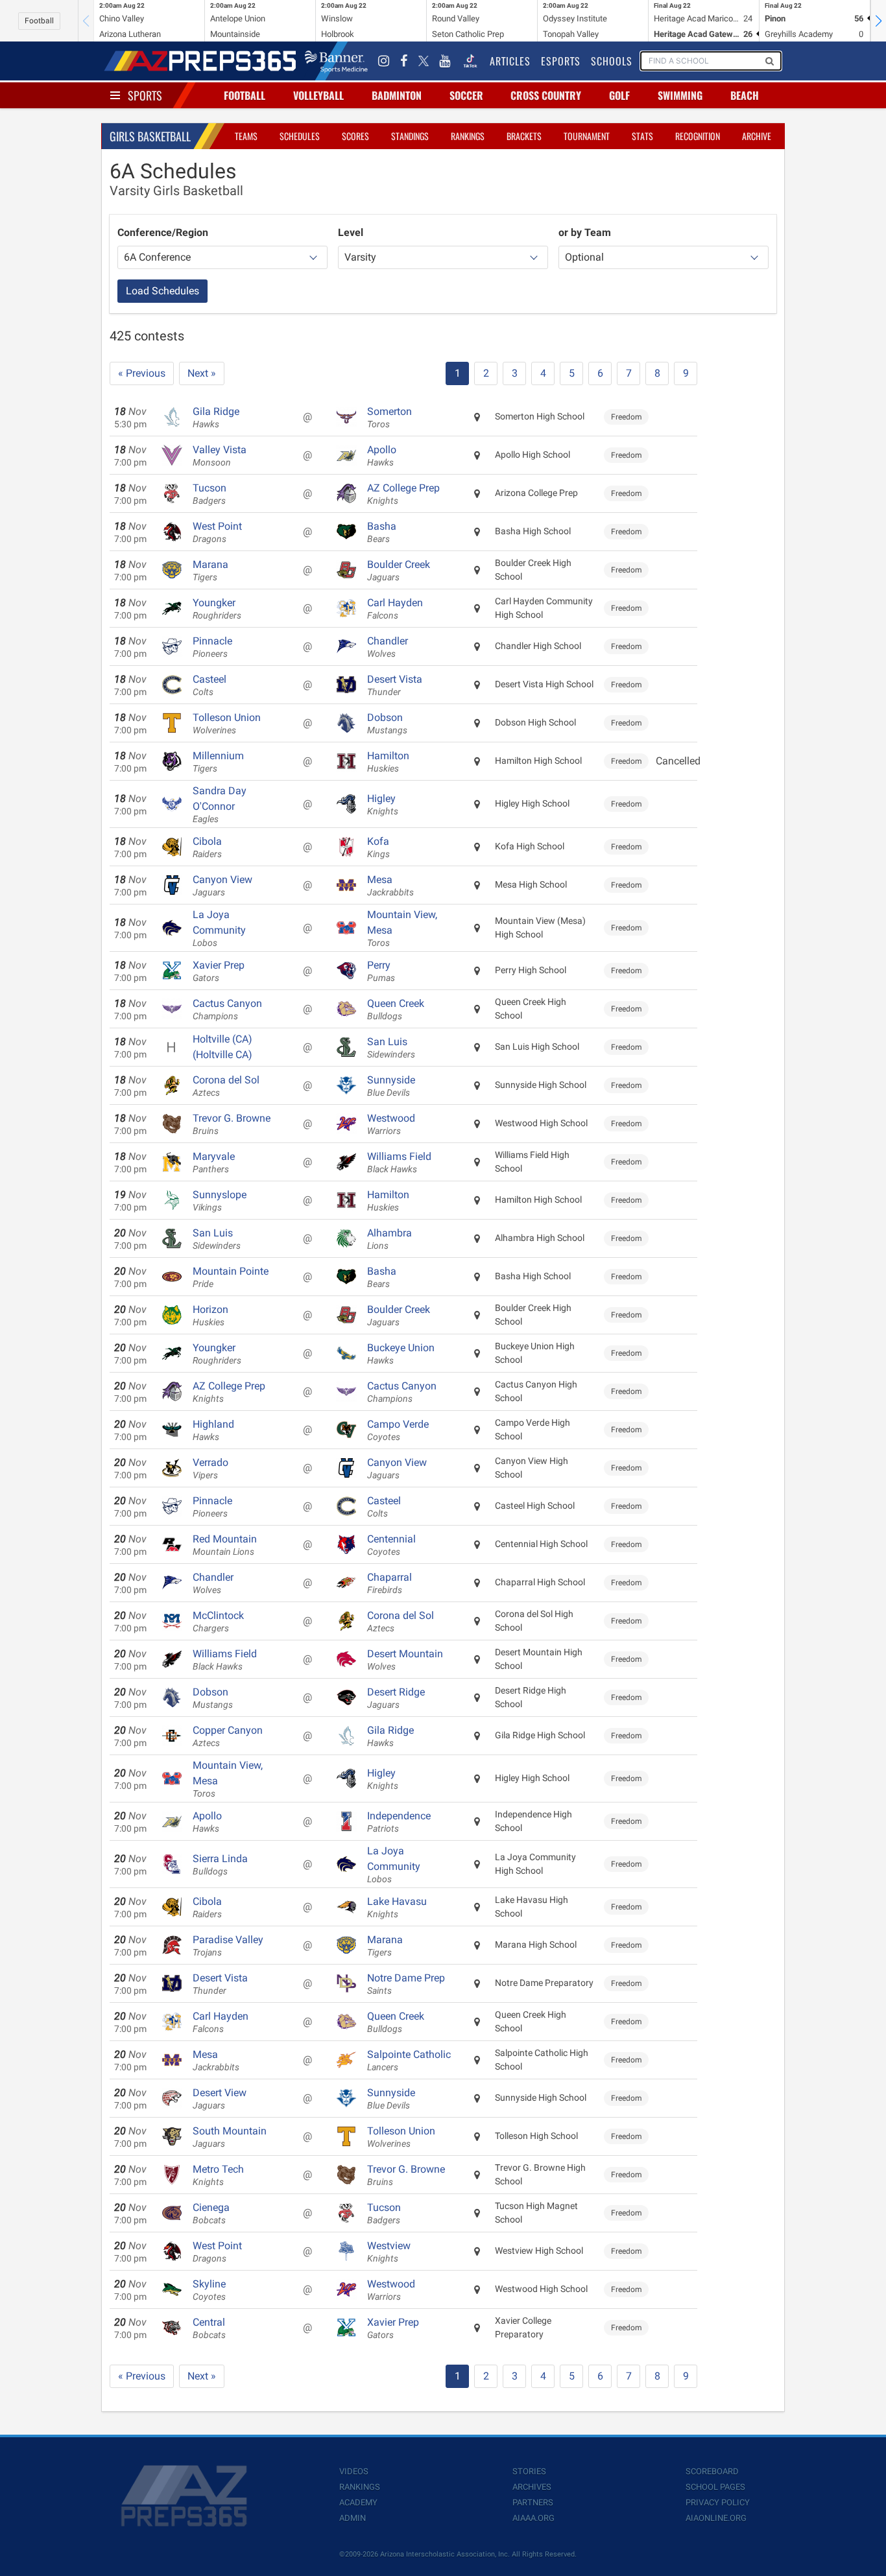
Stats (642, 136)
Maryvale (214, 1163)
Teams (246, 136)
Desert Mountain (405, 1660)
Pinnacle (212, 647)
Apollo (382, 456)
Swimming (680, 95)
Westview (389, 2252)
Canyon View (222, 886)
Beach (745, 95)
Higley (383, 805)
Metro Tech (218, 2175)
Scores (355, 136)
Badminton (397, 95)
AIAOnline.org (716, 2518)
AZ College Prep (403, 494)
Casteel (210, 685)
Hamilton (388, 762)
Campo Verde (398, 1430)
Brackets (524, 136)
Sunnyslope (220, 1201)
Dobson (387, 724)
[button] (878, 21)
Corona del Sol (226, 1086)
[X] (424, 61)
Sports (145, 95)
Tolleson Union (227, 724)
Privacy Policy (718, 2502)
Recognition (698, 136)
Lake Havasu (397, 1908)
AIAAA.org (533, 2518)
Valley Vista (220, 456)
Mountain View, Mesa (402, 928)
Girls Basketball (150, 136)
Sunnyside (391, 1086)
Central (209, 2328)
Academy (358, 2502)
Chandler (388, 647)
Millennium (218, 762)
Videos (354, 2471)
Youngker (217, 609)
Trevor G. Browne (232, 1124)
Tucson (210, 494)
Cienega (211, 2214)
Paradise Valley (228, 1946)
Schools (612, 61)
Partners (533, 2502)
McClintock (218, 1622)
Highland (213, 1430)
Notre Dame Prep (406, 1984)
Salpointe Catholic (409, 2061)
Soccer (466, 95)
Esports (561, 61)
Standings (410, 136)
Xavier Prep (219, 971)
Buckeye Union (401, 1354)
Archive (757, 136)
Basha (382, 532)
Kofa (378, 847)
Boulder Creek (399, 571)
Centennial (391, 1545)
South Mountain (230, 2137)
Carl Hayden (395, 609)
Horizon (210, 1316)
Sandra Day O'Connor (220, 805)
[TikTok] (470, 61)
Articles (510, 61)
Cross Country (546, 95)
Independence (399, 1822)
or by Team (585, 232)
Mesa (390, 886)
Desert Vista (395, 685)
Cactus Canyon (227, 1010)
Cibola (207, 847)
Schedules (300, 136)
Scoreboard (712, 2471)
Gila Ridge (216, 418)
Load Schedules (162, 291)
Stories (529, 2471)
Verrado (210, 1469)
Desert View (220, 2099)
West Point (217, 532)
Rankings (468, 136)
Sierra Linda (220, 1865)
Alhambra (389, 1239)
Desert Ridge (396, 1698)
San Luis (391, 1048)
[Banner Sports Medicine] (336, 61)
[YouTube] (445, 61)
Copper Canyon (228, 1736)
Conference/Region (163, 232)
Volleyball (318, 95)
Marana (210, 571)
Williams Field (399, 1163)
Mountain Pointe (231, 1277)
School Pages (715, 2487)
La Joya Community (219, 928)
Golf (619, 95)
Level (351, 232)
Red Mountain (225, 1545)
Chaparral (389, 1583)
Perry (381, 971)
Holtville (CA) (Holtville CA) (222, 1047)
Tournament (587, 136)
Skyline (209, 2290)
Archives (532, 2487)
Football (39, 21)
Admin (353, 2518)
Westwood (391, 1124)
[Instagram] (384, 61)
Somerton (389, 418)
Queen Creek (396, 1010)
